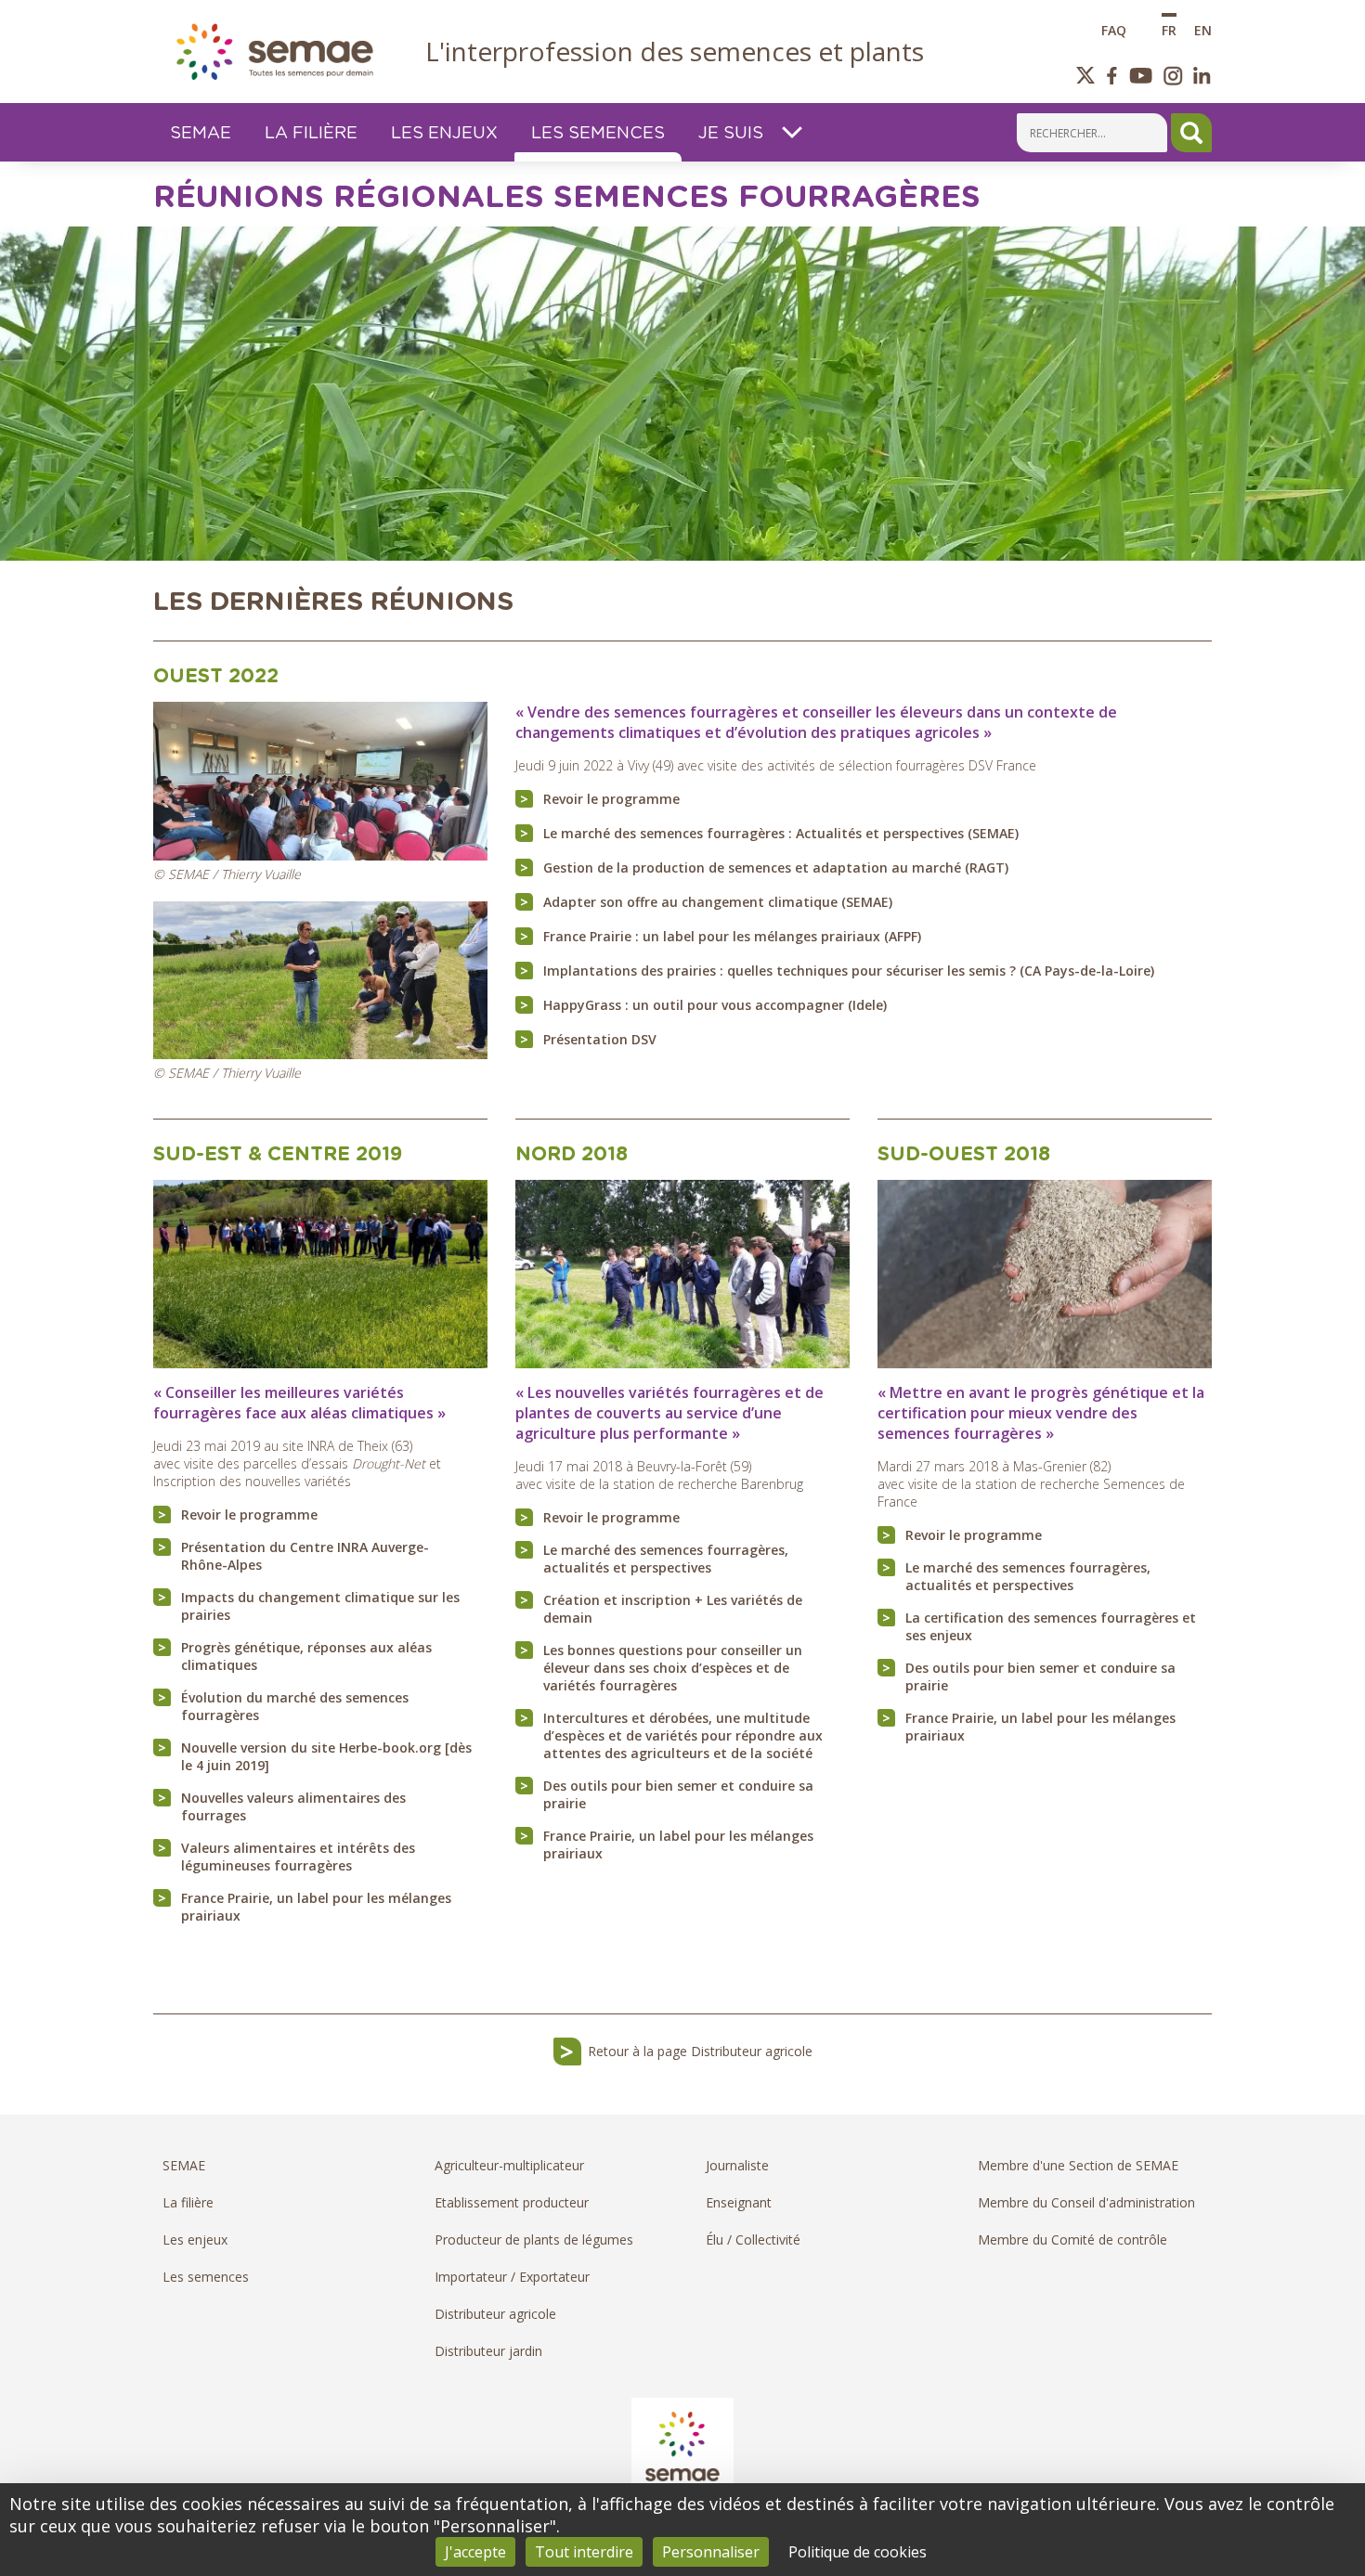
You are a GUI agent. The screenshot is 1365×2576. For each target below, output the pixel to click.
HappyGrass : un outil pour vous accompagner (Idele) (715, 1005)
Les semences (206, 2277)
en (1203, 29)
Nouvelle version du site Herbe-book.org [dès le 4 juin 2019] (326, 1756)
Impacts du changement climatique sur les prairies (320, 1606)
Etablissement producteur (512, 2202)
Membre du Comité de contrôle (1072, 2239)
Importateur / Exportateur (512, 2277)
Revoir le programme (611, 799)
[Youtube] (1140, 75)
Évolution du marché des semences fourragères (295, 1706)
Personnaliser (711, 2552)
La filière (188, 2202)
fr (1169, 29)
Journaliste (737, 2165)
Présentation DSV (600, 1039)
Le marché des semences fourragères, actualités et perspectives (666, 1559)
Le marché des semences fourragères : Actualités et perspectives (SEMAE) (781, 833)
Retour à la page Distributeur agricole (700, 2051)
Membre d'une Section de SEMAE (1078, 2165)
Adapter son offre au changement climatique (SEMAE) (718, 902)
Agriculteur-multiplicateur (509, 2165)
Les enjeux (195, 2239)
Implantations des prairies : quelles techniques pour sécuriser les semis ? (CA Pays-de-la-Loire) (849, 971)
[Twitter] (1086, 75)
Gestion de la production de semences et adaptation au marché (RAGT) (776, 867)
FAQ (1114, 29)
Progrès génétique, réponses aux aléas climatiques (306, 1656)
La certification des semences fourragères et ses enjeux (1051, 1626)
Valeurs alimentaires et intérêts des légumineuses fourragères (298, 1857)
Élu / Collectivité (753, 2239)
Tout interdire (584, 2552)
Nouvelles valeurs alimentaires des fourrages (293, 1806)
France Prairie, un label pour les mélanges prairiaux (316, 1907)
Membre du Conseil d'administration (1086, 2202)
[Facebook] (1112, 75)
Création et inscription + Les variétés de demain (673, 1609)
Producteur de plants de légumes (534, 2239)
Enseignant (739, 2202)
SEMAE (184, 2165)
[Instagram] (1173, 75)
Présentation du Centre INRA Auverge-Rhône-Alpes (305, 1556)
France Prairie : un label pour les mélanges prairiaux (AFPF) (732, 936)
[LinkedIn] (1202, 75)
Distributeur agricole (495, 2314)
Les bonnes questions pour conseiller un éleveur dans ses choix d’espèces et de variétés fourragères (673, 1668)
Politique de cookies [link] (858, 2552)
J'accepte (475, 2552)
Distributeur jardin (488, 2351)
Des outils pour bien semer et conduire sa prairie (678, 1794)
